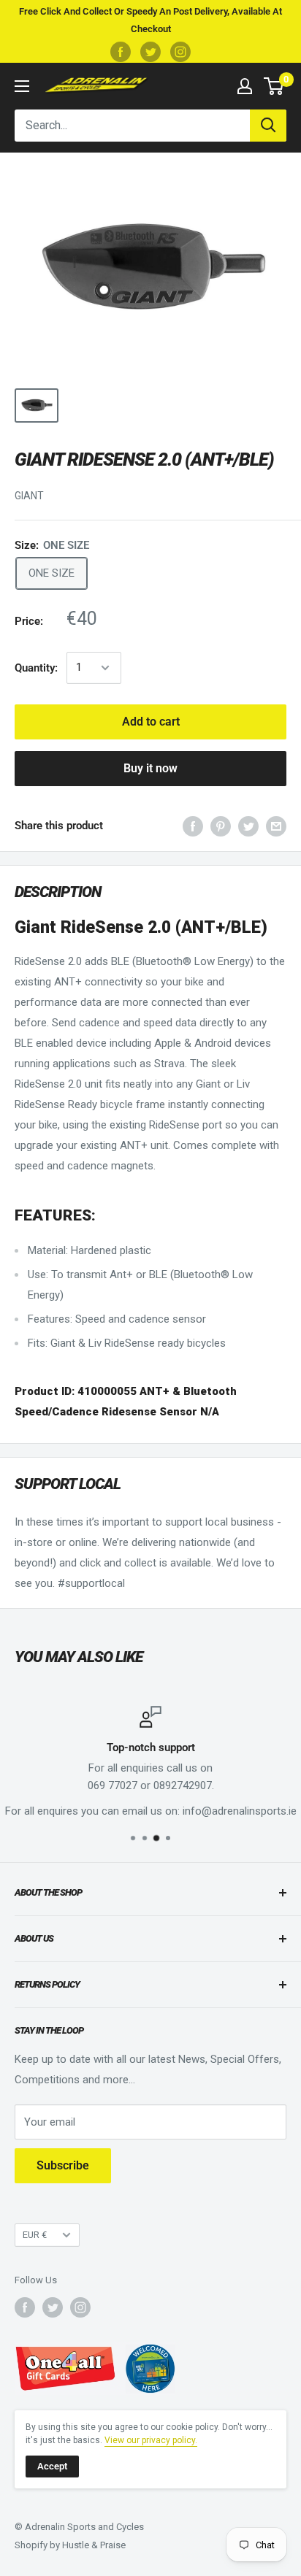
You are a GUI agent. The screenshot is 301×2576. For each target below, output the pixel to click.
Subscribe (63, 2165)
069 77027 (113, 1785)
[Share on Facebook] (193, 826)
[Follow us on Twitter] (150, 52)
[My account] (245, 86)
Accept (52, 2466)
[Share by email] (276, 826)
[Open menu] (22, 86)
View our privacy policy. (151, 2440)
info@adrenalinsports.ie (240, 1811)
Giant (29, 496)
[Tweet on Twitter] (248, 826)
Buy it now (150, 768)
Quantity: (36, 668)
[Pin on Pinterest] (221, 826)
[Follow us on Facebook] (121, 52)
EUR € (35, 2235)
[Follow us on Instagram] (180, 52)
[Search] (268, 126)
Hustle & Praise (94, 2545)
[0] (274, 86)
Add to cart (151, 722)
